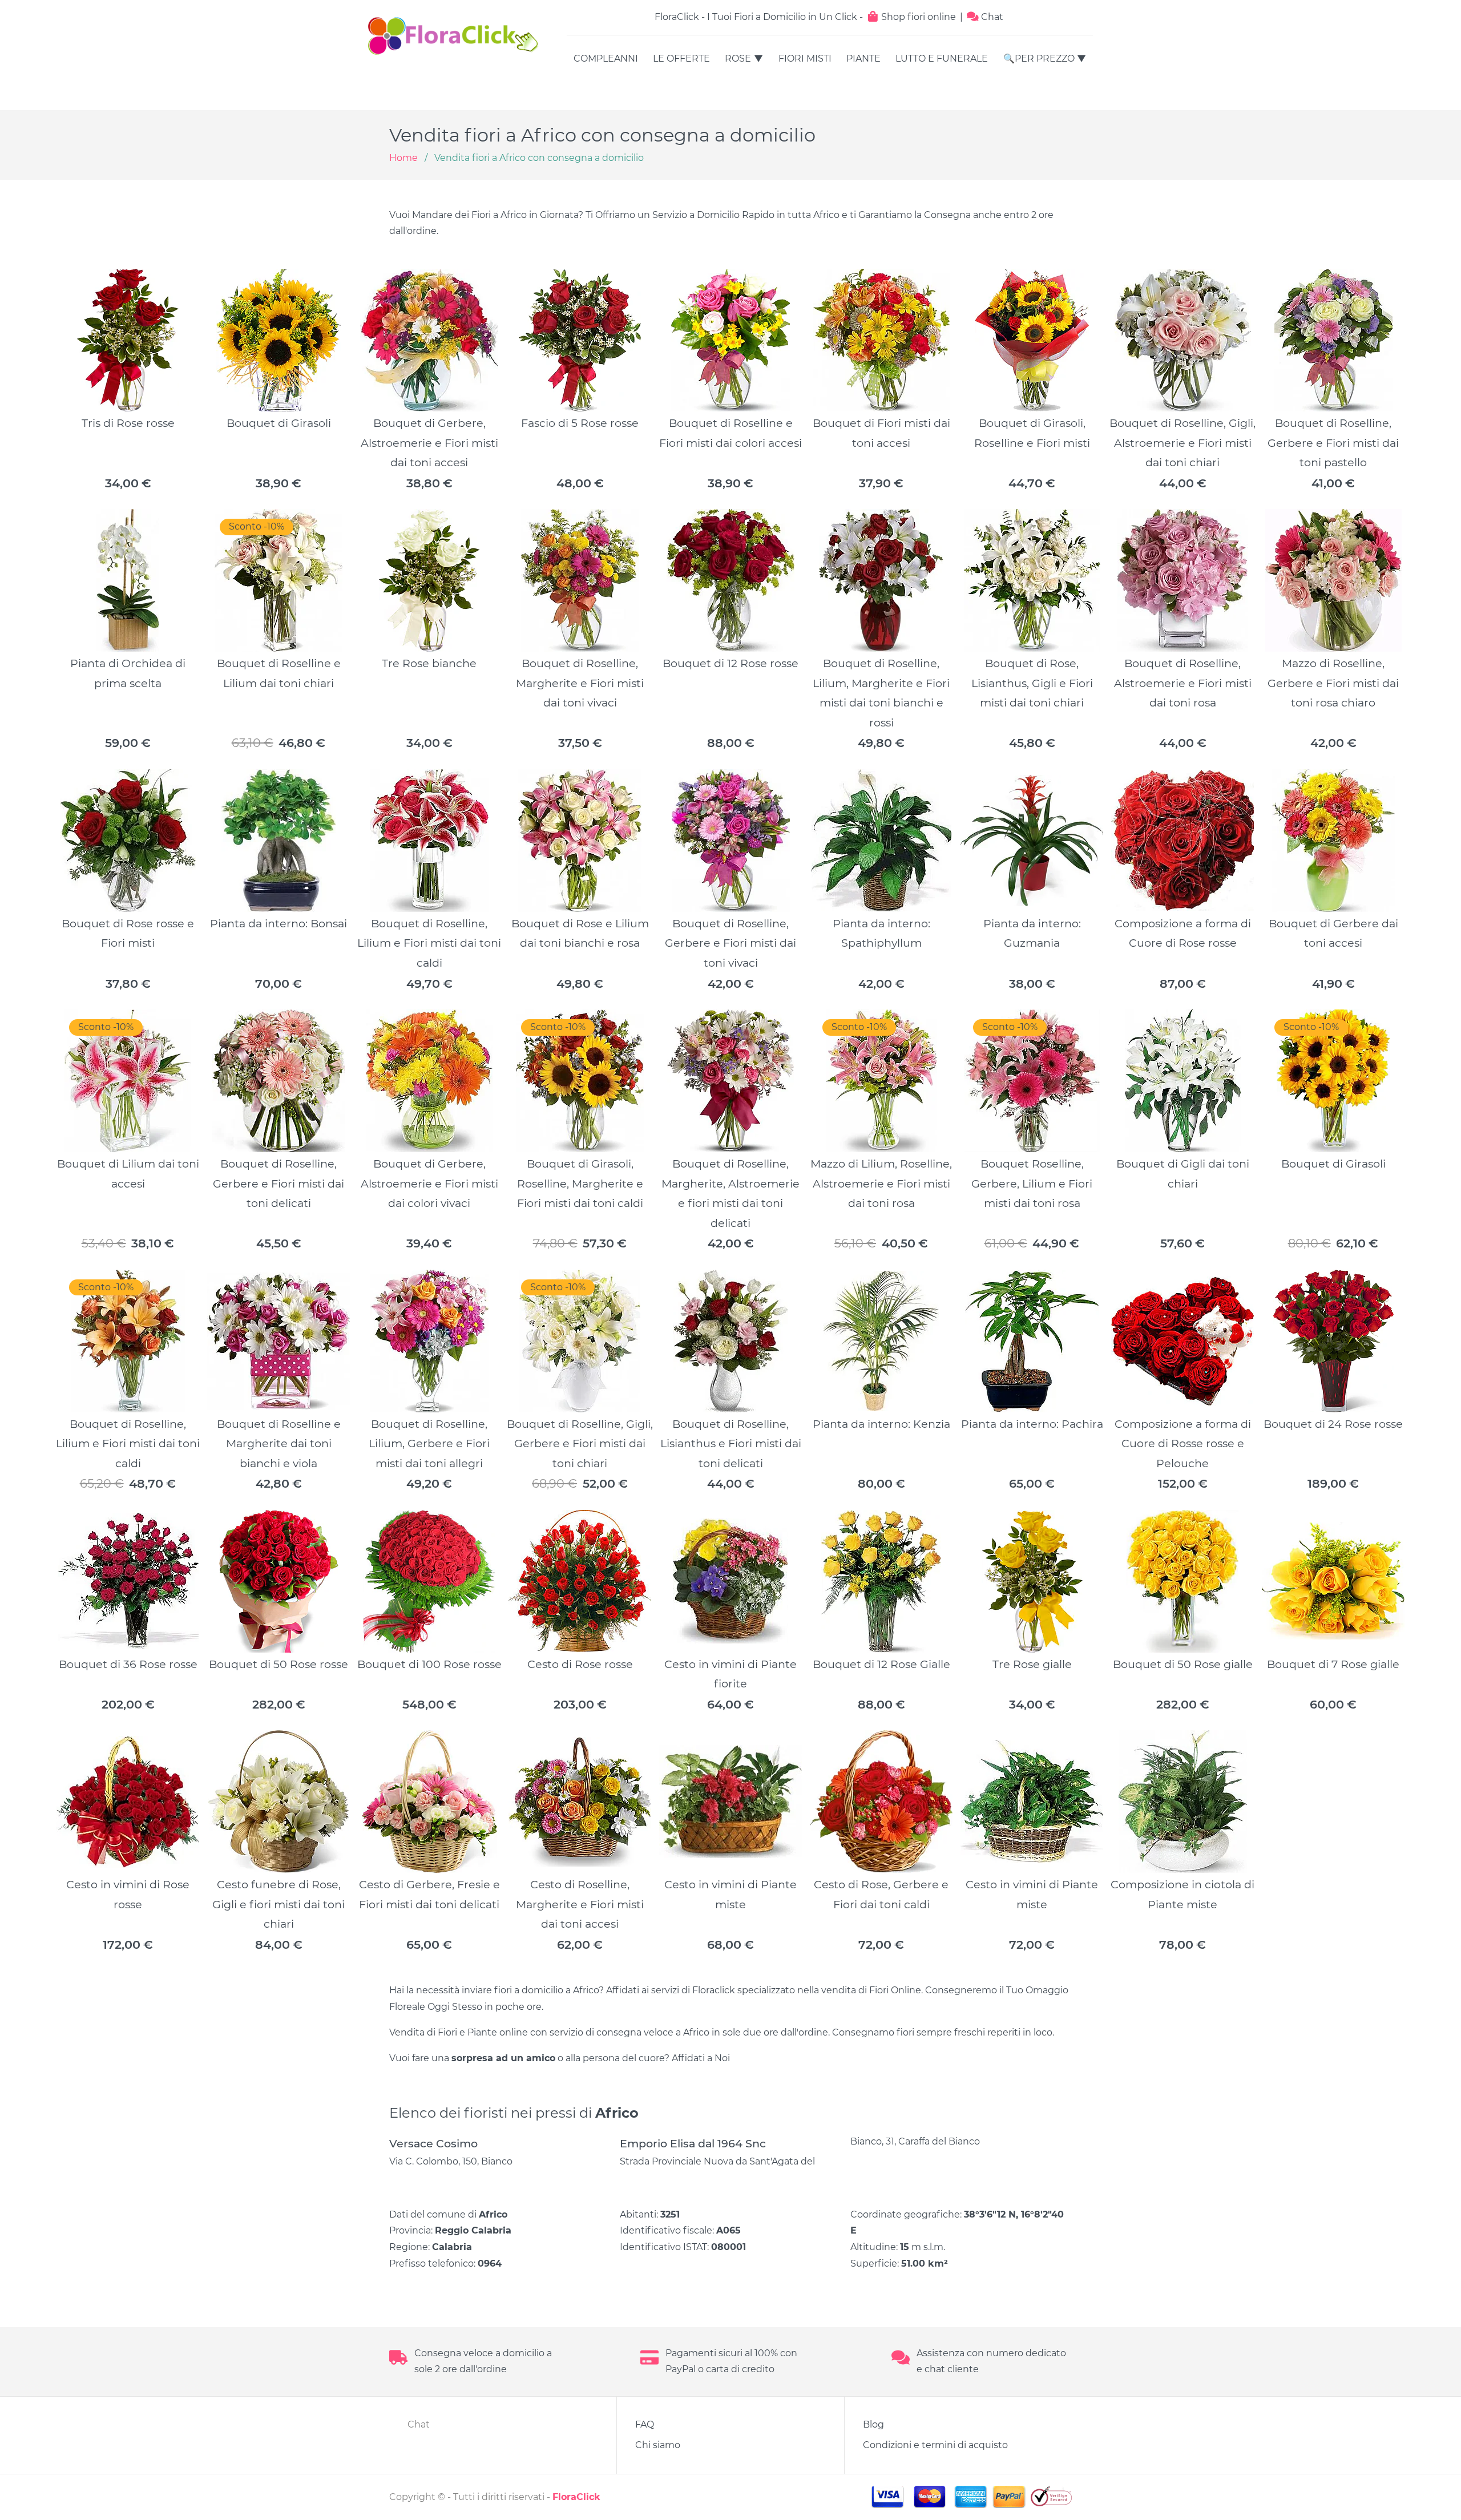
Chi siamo (658, 2445)
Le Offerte (681, 58)
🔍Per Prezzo (1039, 58)
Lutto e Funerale (942, 58)
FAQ (645, 2424)
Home (403, 158)
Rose (738, 58)
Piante (863, 58)
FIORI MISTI (805, 58)
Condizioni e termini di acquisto (935, 2445)
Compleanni (606, 58)
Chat (991, 17)
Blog (873, 2424)
